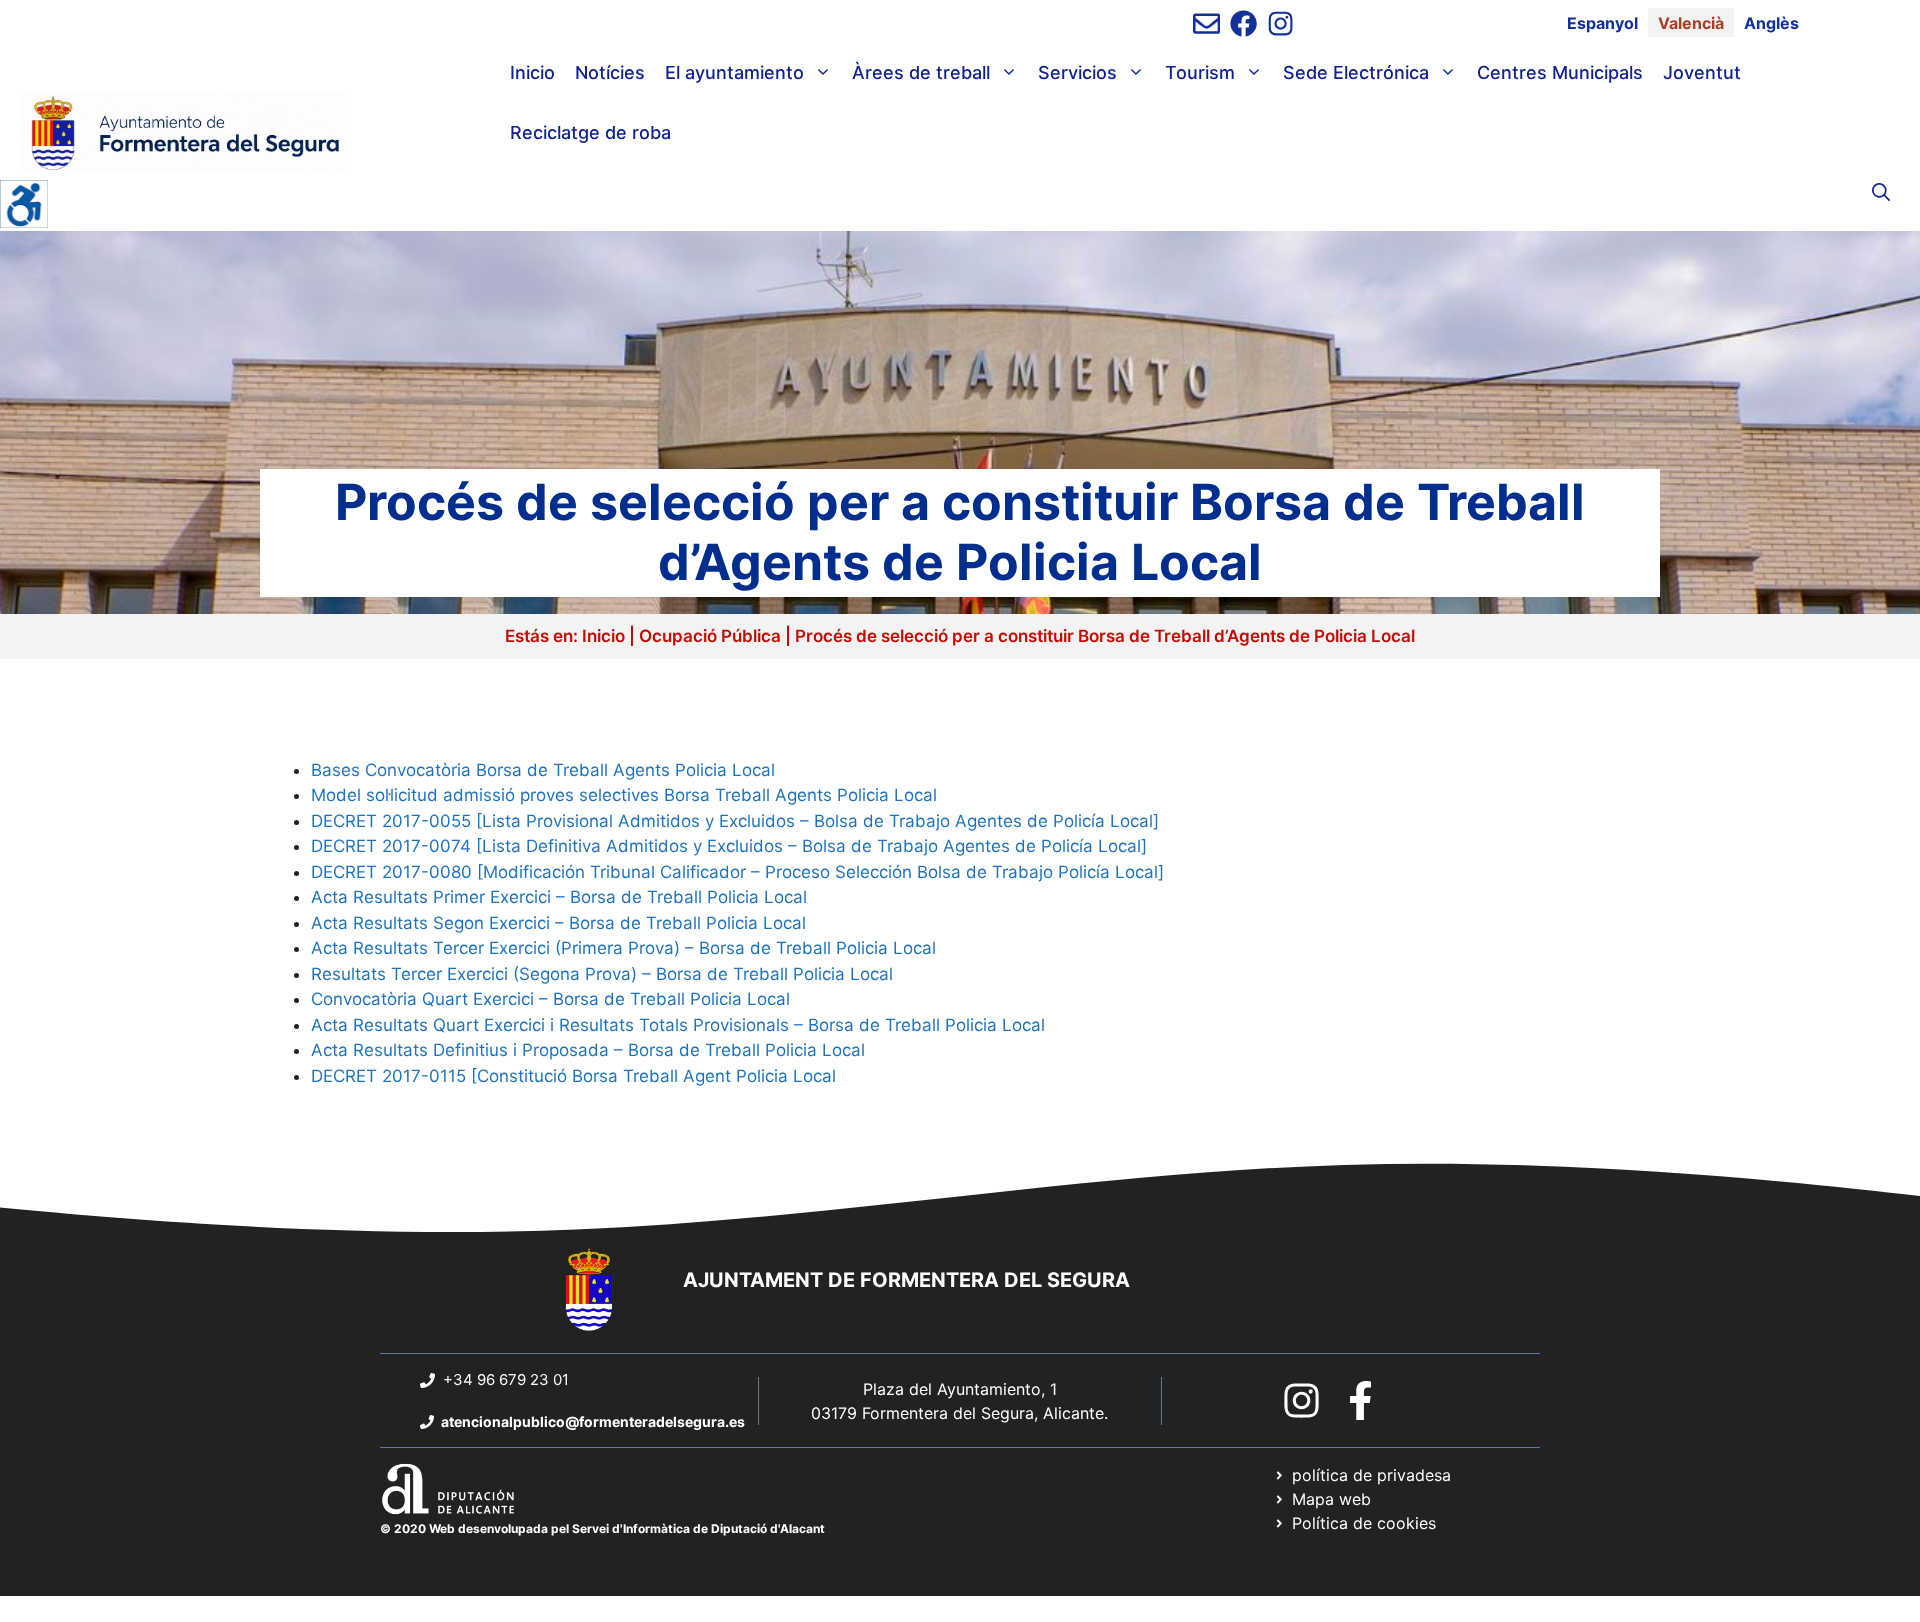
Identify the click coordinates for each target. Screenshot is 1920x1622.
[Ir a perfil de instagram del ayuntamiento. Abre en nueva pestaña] (1280, 23)
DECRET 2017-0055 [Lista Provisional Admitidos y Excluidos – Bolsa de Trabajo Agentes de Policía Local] (735, 821)
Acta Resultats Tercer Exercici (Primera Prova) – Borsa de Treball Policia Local (623, 948)
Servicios (1077, 72)
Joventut (1702, 72)
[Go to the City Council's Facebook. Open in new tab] (1360, 1400)
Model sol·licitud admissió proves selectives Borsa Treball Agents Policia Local (624, 795)
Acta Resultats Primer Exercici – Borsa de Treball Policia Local (559, 897)
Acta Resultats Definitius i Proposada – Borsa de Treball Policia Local (588, 1050)
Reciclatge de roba (590, 132)
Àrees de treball (921, 72)
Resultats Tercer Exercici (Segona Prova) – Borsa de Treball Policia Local (602, 974)
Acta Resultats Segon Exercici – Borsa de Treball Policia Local (558, 923)
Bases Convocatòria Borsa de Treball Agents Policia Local (543, 770)
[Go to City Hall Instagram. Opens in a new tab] (1301, 1400)
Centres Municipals (1560, 72)
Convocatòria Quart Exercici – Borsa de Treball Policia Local (550, 999)
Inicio (532, 72)
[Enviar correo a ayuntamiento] (1206, 23)
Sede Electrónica (1356, 72)
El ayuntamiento (734, 72)
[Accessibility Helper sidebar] (24, 204)
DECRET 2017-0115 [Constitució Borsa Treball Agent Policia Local (573, 1076)
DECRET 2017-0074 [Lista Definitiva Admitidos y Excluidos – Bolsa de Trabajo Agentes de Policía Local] (729, 846)
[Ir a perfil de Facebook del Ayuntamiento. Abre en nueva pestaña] (1243, 23)
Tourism (1200, 72)
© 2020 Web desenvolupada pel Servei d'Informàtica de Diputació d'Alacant (602, 1528)
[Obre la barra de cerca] (1881, 193)
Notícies (610, 72)
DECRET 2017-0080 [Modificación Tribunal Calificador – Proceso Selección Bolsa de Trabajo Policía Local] (737, 872)
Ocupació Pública (710, 636)
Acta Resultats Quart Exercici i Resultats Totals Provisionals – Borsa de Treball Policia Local (678, 1025)
